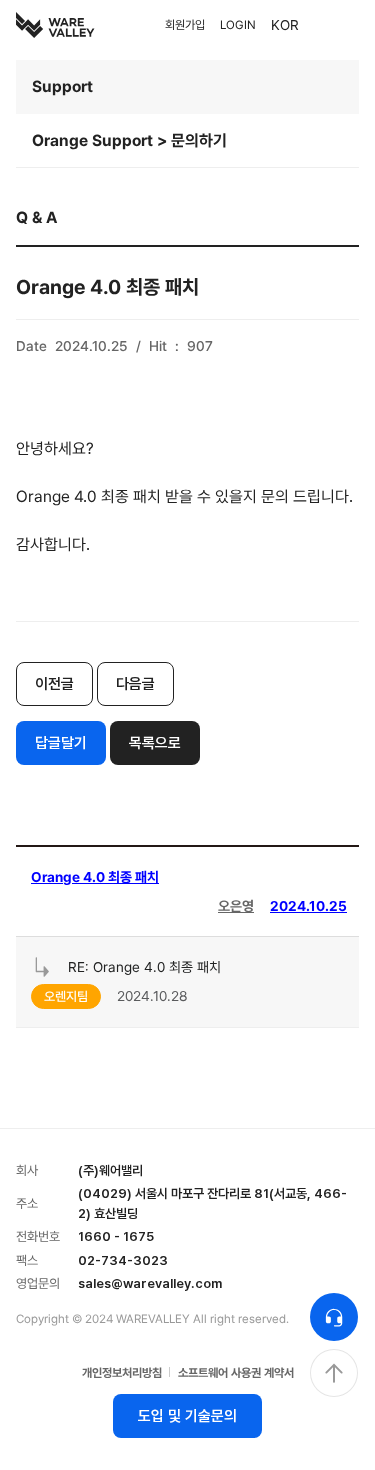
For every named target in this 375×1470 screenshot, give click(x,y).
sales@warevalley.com (150, 1283)
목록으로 (155, 743)
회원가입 (185, 25)
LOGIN (238, 25)
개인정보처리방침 (122, 1373)
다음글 (135, 684)
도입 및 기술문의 (187, 1416)
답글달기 (61, 743)
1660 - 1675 (116, 1236)
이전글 (54, 684)
